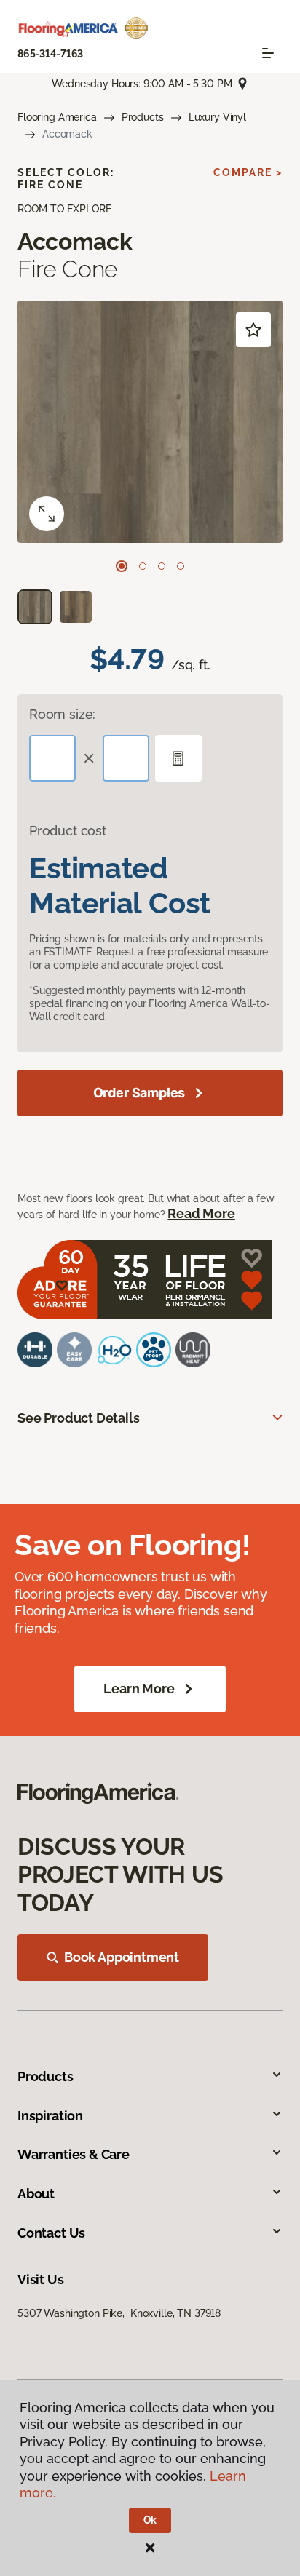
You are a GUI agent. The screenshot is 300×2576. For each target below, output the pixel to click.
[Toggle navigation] (268, 53)
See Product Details (79, 1418)
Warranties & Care (74, 2154)
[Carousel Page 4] (181, 566)
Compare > (248, 172)
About (36, 2194)
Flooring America (57, 117)
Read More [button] (201, 1213)
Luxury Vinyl (217, 117)
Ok (150, 2520)
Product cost (68, 831)
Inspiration (50, 2116)
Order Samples (139, 1093)
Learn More (139, 1689)
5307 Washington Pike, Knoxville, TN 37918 (119, 2313)
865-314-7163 (50, 54)
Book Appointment (122, 1957)
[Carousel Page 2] (143, 566)
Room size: (62, 714)
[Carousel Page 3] (162, 566)
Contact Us (51, 2233)
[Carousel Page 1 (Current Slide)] (122, 566)
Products (143, 117)
